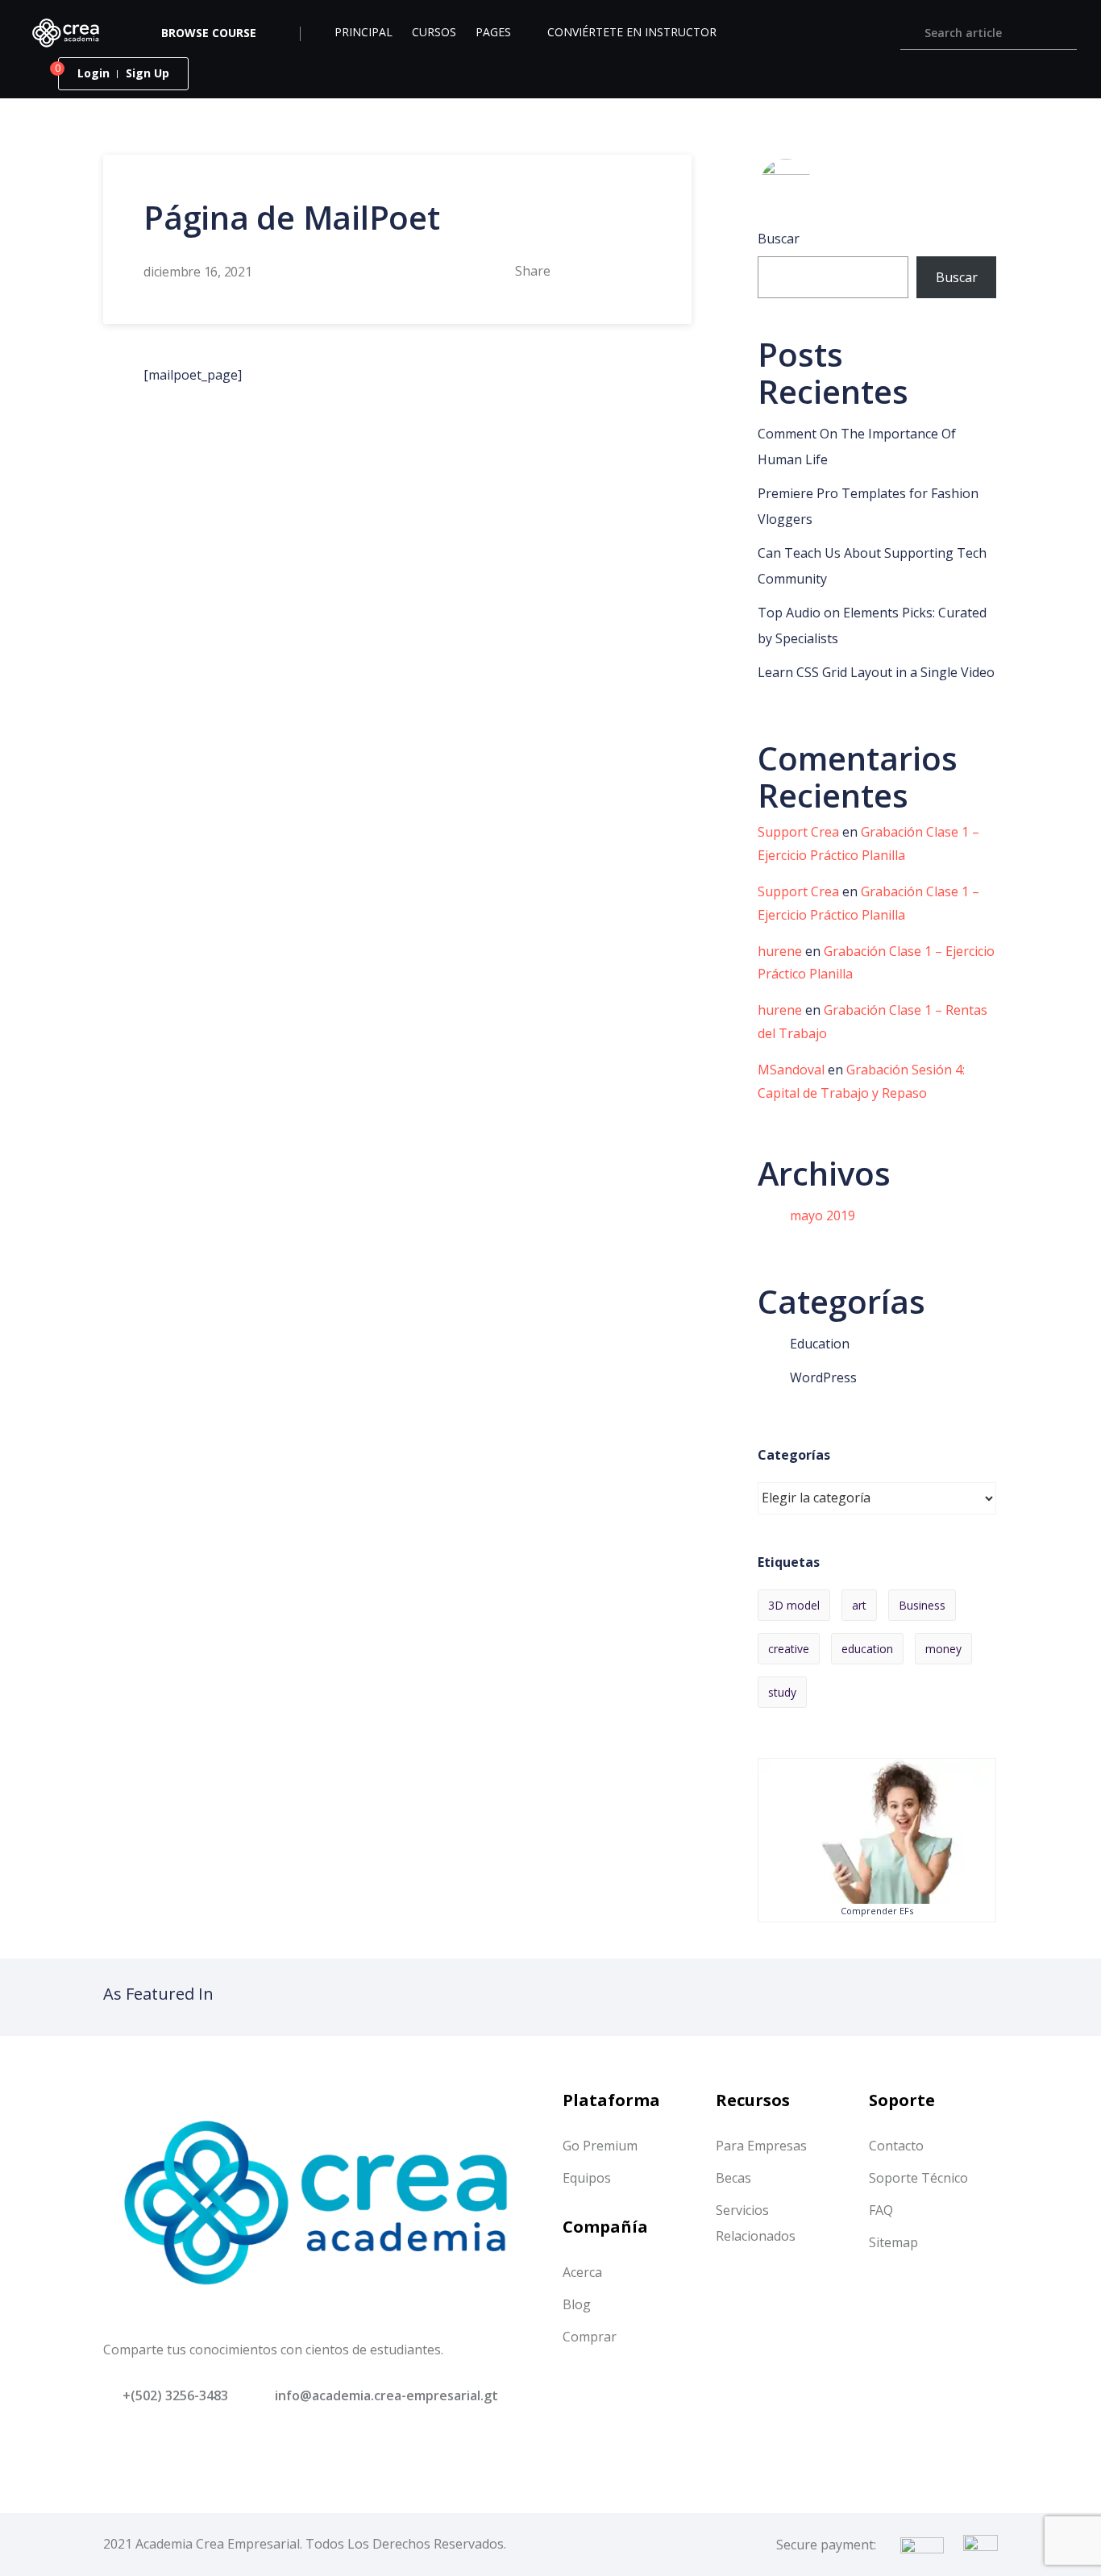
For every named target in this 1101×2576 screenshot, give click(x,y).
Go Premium (600, 2146)
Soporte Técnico (918, 2178)
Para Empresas (761, 2146)
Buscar (779, 239)
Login (93, 73)
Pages (493, 32)
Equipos (587, 2178)
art (859, 1605)
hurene (780, 951)
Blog (577, 2304)
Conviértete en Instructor (632, 32)
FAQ (881, 2210)
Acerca (582, 2272)
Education (820, 1344)
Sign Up (147, 73)
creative (789, 1649)
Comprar (590, 2337)
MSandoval (791, 1070)
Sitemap (893, 2242)
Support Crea (798, 832)
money (943, 1649)
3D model (794, 1605)
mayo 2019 (823, 1215)
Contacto (896, 2146)
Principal (364, 32)
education (867, 1649)
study (782, 1692)
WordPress (823, 1377)
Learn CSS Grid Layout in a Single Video (876, 672)
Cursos (434, 32)
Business (922, 1605)
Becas (733, 2178)
